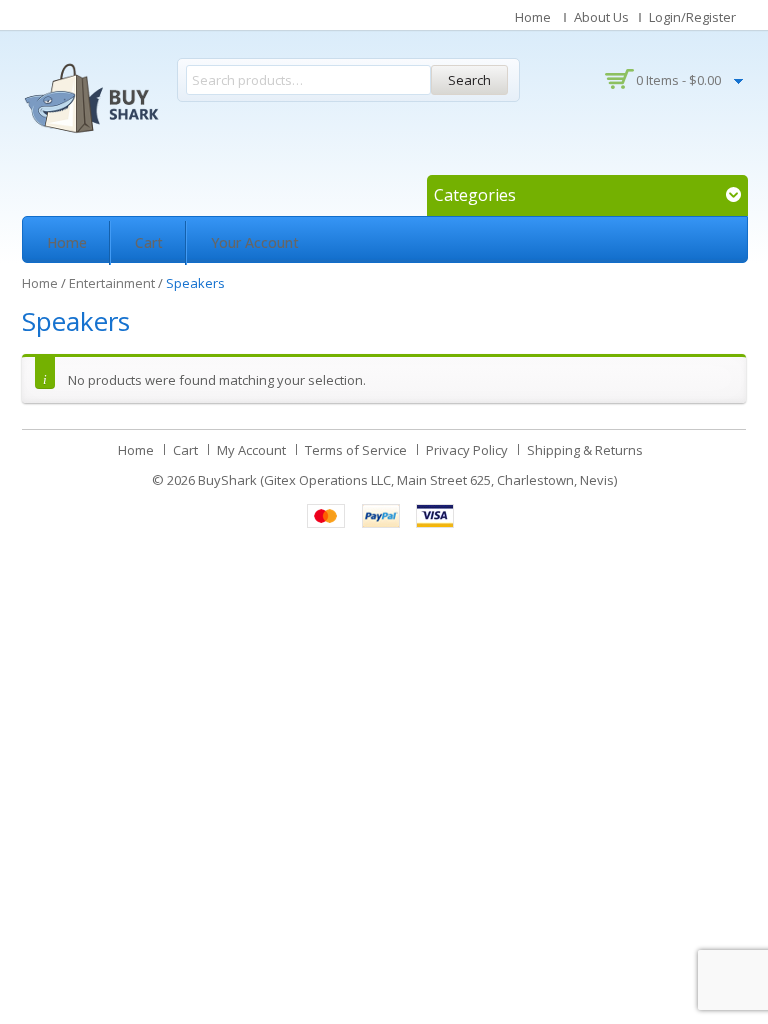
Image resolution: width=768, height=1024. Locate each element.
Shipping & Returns (585, 450)
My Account (251, 450)
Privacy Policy (467, 450)
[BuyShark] (91, 98)
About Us (601, 17)
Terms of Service (356, 450)
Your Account (255, 242)
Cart (149, 242)
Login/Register (692, 17)
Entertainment (112, 283)
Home (533, 17)
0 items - (678, 80)
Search (469, 80)
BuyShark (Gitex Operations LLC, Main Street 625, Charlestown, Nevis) (407, 480)
